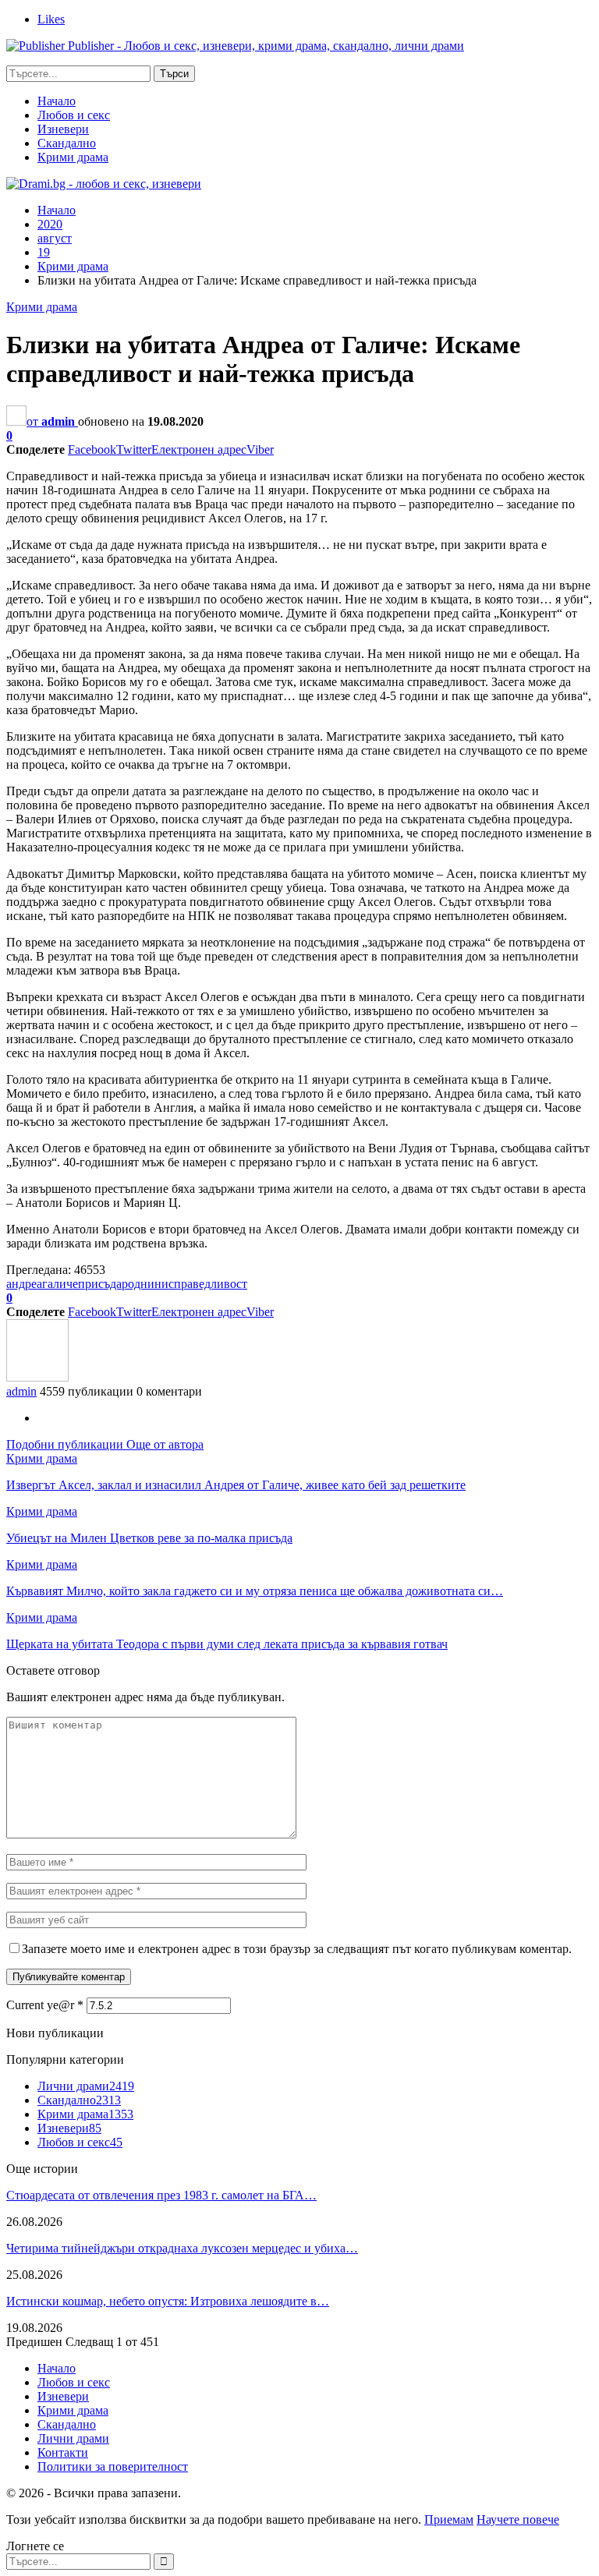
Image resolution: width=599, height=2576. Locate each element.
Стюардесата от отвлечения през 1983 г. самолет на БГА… (161, 2195)
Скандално (67, 143)
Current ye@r (45, 2005)
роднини (145, 1284)
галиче (60, 1284)
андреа (24, 1284)
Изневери (63, 129)
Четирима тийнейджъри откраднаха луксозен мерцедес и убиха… (182, 2248)
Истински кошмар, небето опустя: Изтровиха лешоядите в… (168, 2301)
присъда (100, 1284)
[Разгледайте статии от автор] (37, 1377)
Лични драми (86, 2086)
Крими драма (73, 157)
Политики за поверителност (113, 2466)
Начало (57, 101)
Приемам (449, 2519)
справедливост (208, 1284)
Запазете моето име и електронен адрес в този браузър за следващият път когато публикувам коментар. (297, 1949)
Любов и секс (74, 115)
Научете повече (518, 2519)
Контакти (63, 2452)
